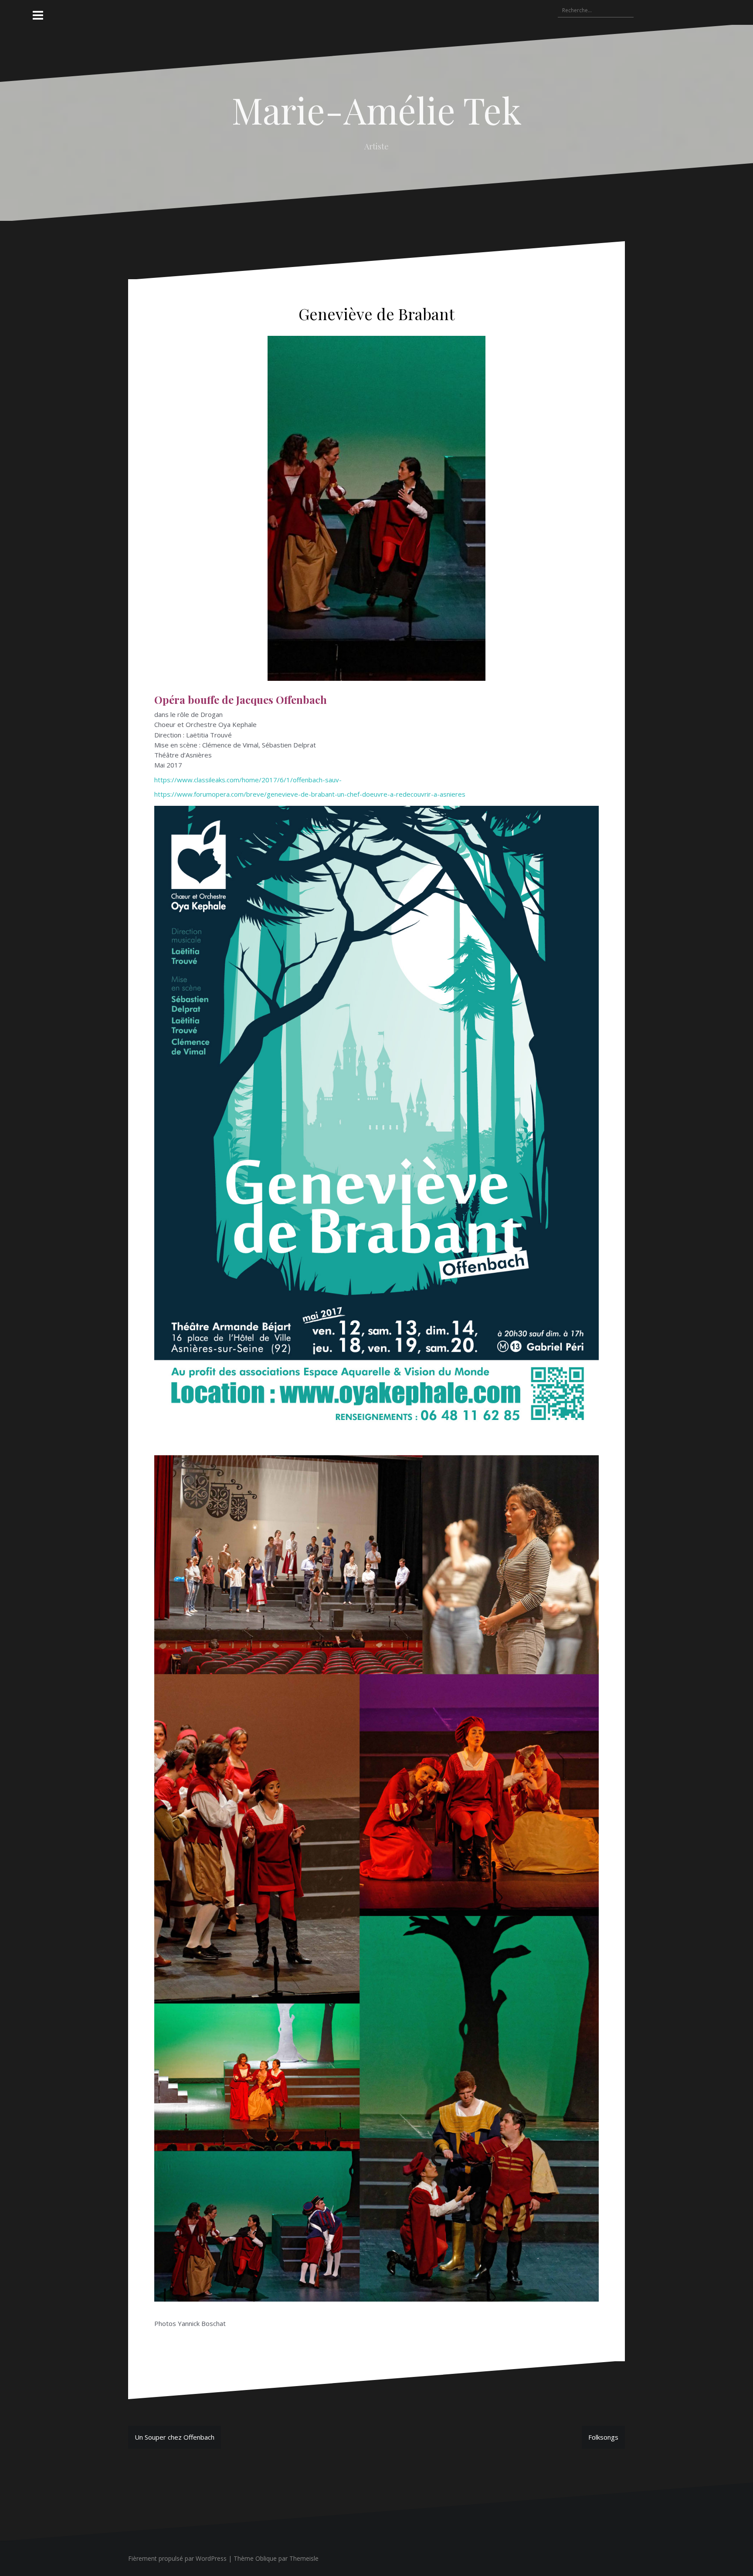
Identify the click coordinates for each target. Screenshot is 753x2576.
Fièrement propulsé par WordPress (177, 2558)
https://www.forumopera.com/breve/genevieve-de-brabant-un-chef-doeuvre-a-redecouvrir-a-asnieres (310, 794)
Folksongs (603, 2437)
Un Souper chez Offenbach (175, 2437)
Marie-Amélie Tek (377, 110)
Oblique (266, 2558)
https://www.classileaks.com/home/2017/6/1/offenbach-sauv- (248, 780)
